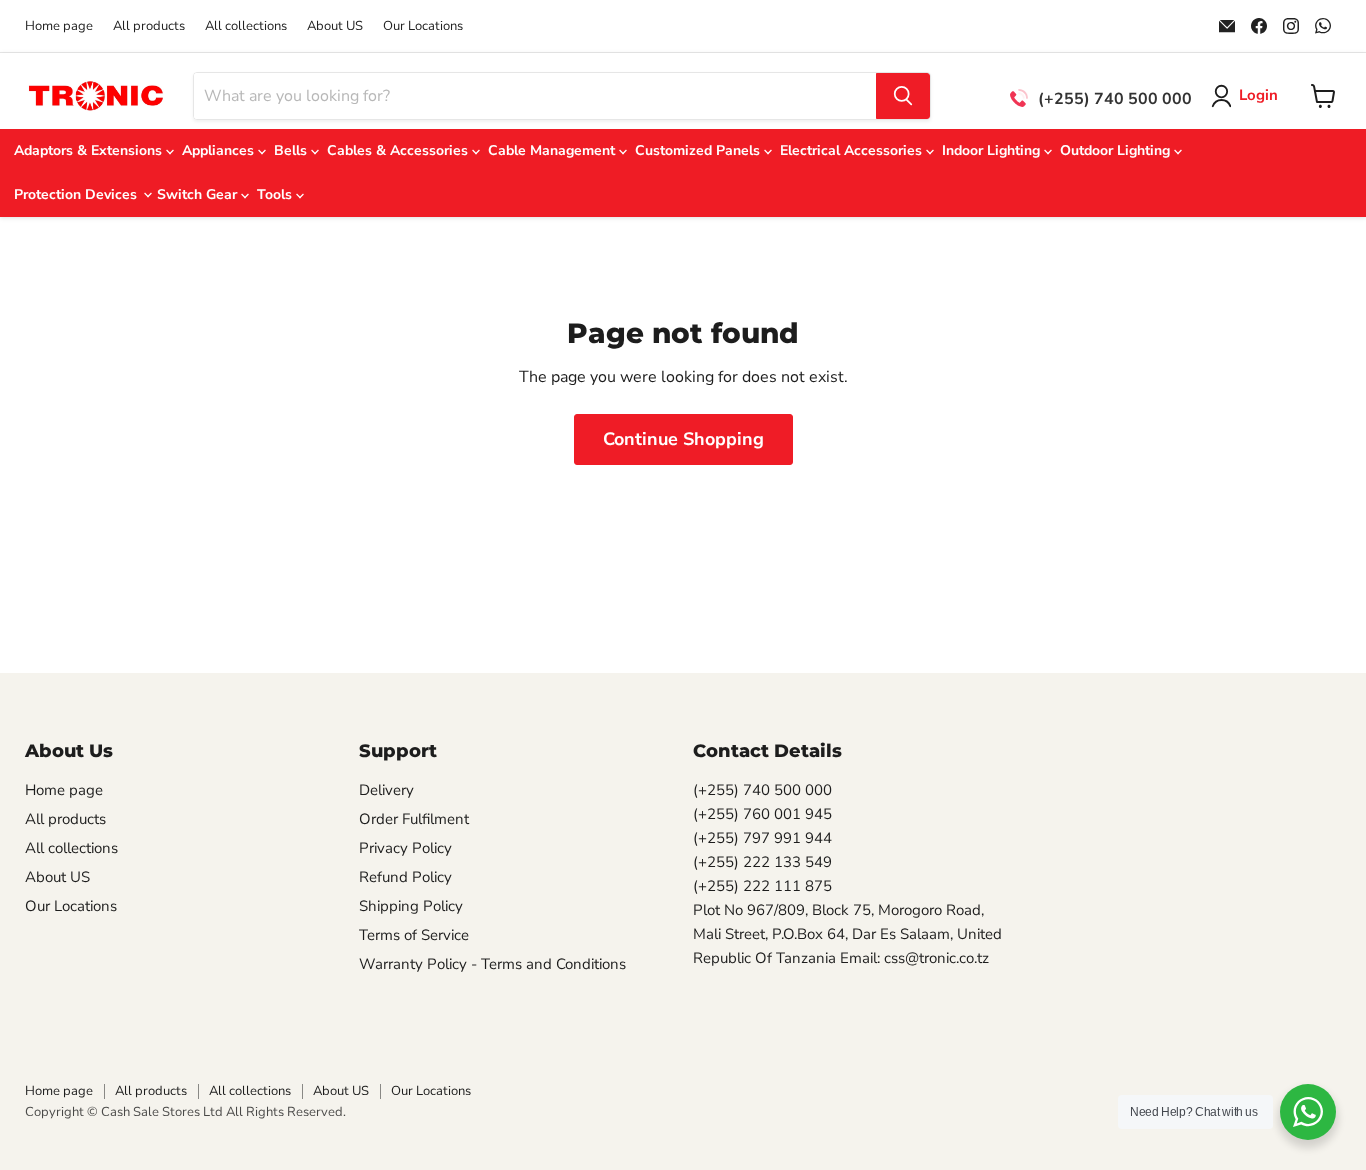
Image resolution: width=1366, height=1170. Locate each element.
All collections (246, 26)
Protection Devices (77, 194)
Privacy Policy (405, 848)
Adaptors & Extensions (90, 150)
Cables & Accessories (399, 150)
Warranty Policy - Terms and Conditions (492, 964)
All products (149, 26)
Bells (292, 150)
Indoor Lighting (993, 150)
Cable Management (553, 150)
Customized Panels (699, 150)
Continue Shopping (683, 439)
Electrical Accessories (853, 150)
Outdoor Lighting (1117, 150)
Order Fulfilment (414, 819)
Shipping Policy (411, 906)
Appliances (220, 150)
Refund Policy (405, 877)
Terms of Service (414, 935)
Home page (59, 26)
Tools (276, 194)
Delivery (386, 790)
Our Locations (423, 26)
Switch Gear (199, 194)
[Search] (903, 96)
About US (335, 26)
